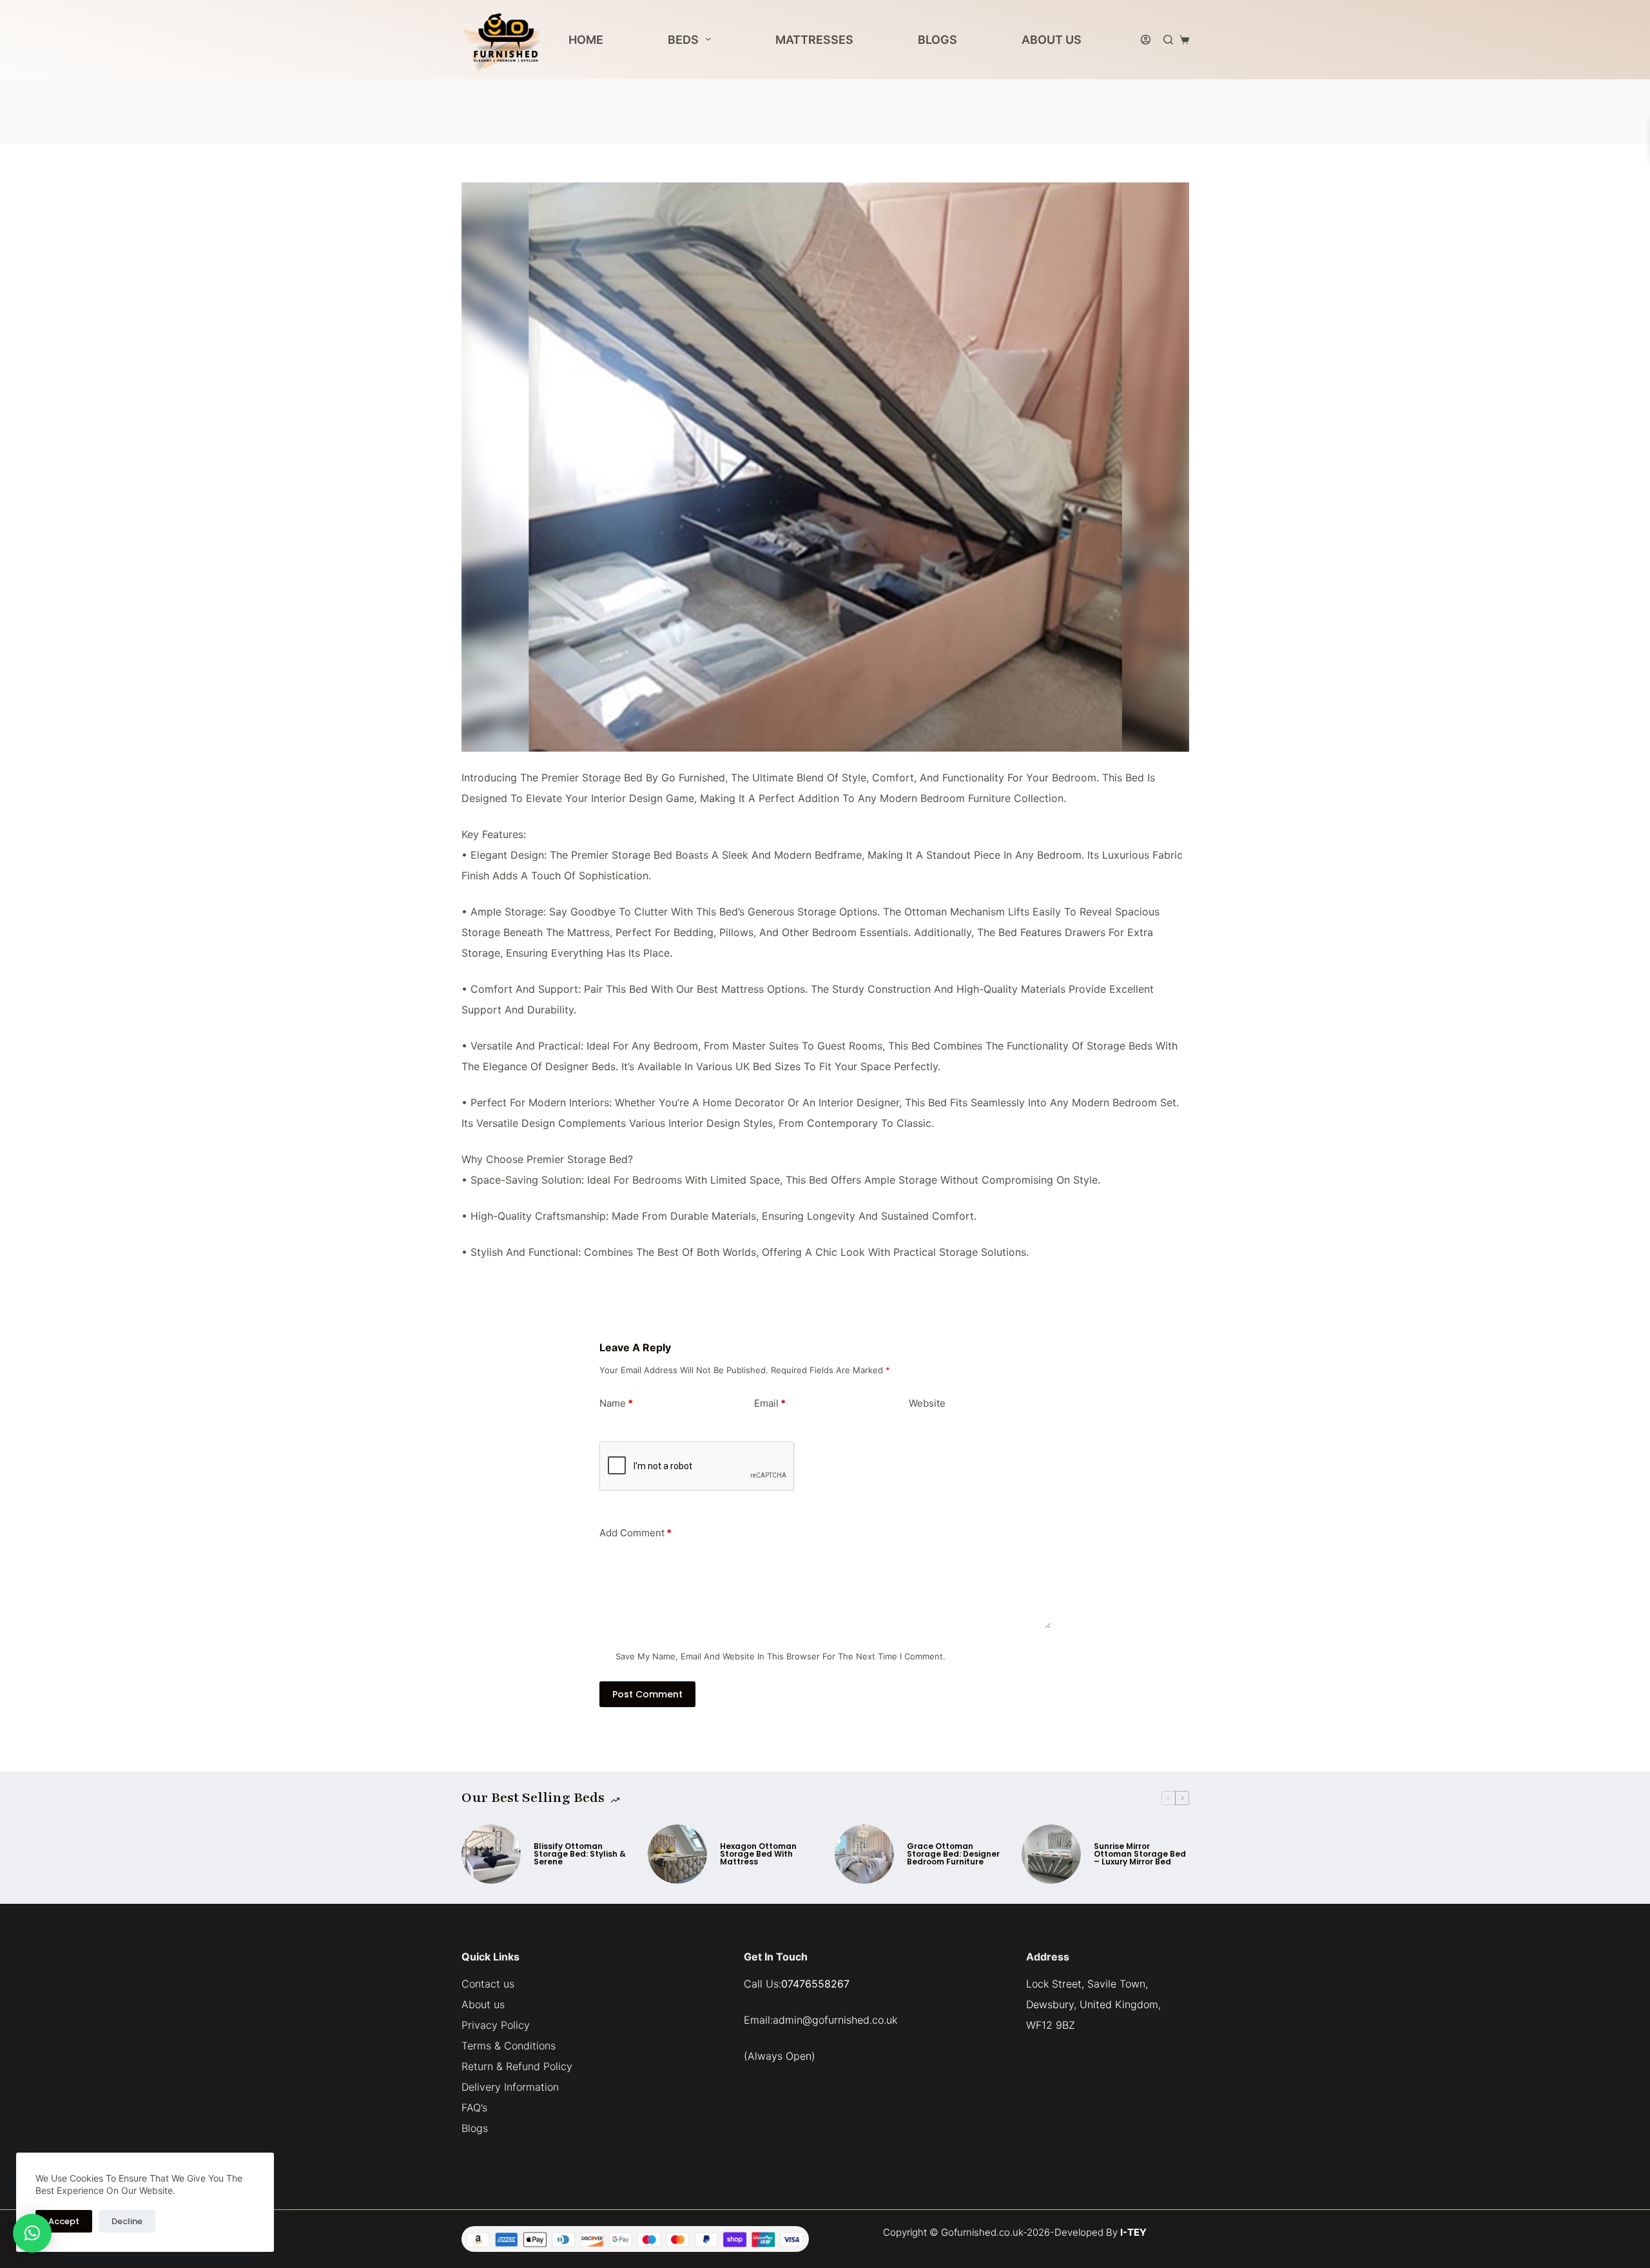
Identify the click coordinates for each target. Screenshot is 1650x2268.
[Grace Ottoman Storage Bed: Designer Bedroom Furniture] (864, 1854)
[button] (32, 2233)
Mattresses (814, 40)
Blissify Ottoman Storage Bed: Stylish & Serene (580, 1854)
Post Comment (647, 1694)
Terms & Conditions (509, 2046)
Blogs (937, 40)
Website (927, 1403)
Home (586, 40)
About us (483, 2004)
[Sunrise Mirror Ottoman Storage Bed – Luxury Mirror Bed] (1051, 1854)
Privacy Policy (496, 2025)
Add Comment (636, 1533)
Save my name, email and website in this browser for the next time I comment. (781, 1656)
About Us (1052, 40)
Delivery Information (510, 2087)
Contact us (488, 1984)
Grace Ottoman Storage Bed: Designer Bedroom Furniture (953, 1854)
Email (770, 1403)
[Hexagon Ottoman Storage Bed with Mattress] (677, 1854)
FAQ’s (474, 2107)
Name (616, 1403)
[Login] (1146, 40)
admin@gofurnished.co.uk (835, 2020)
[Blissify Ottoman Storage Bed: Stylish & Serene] (491, 1854)
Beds (683, 40)
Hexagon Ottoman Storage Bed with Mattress (758, 1854)
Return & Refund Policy (517, 2066)
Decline (127, 2221)
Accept (64, 2221)
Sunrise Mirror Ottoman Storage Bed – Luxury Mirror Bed (1140, 1854)
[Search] (1168, 40)
